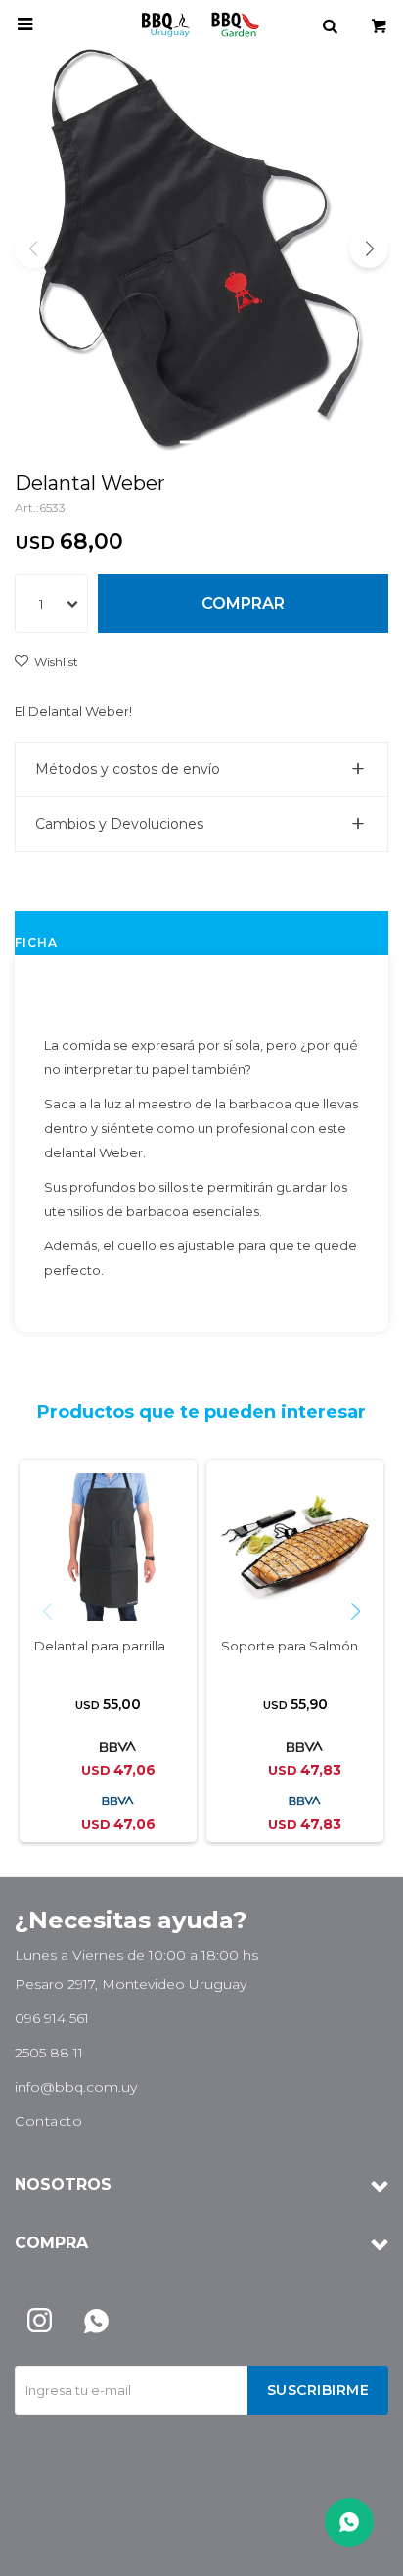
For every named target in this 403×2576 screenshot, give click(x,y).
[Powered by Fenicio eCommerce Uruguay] (359, 2552)
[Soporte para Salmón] (295, 1547)
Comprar (243, 603)
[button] (330, 24)
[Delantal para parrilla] (108, 1547)
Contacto (48, 2121)
